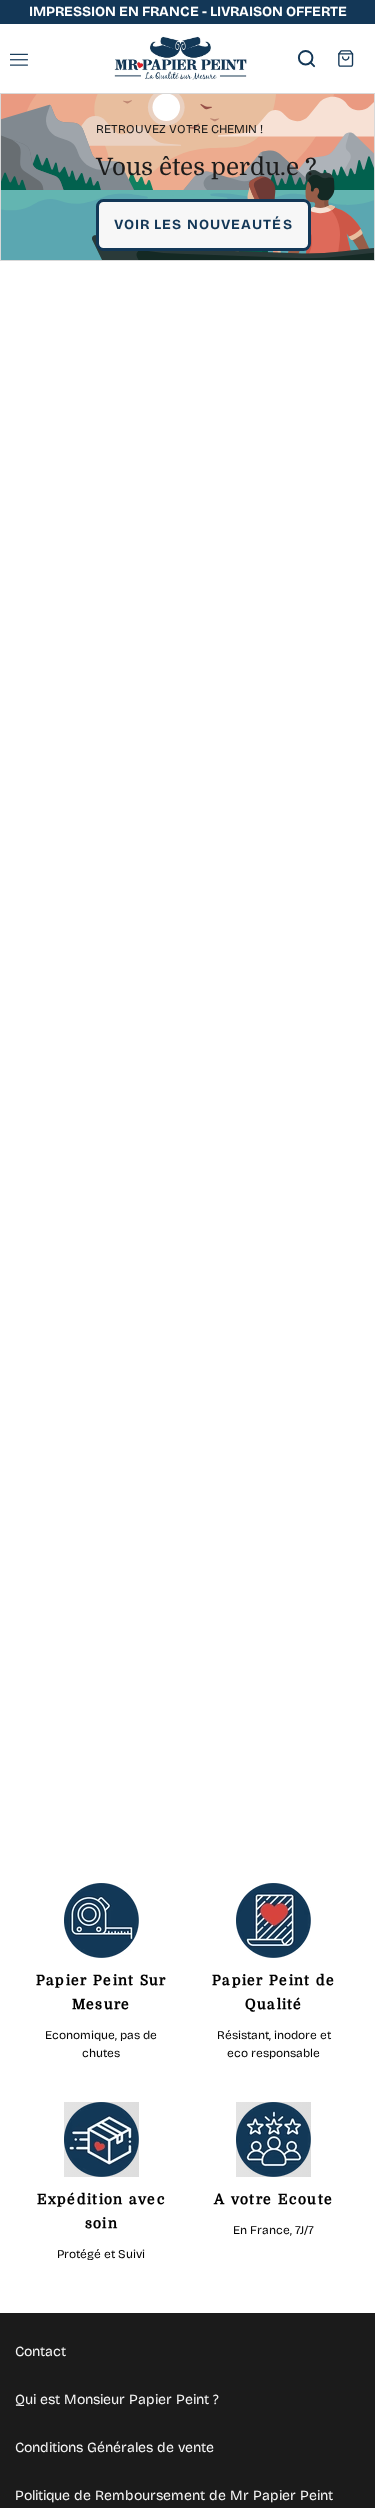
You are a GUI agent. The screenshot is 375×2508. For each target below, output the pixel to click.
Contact (40, 2351)
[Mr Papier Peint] (180, 58)
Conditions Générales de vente (114, 2447)
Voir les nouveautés (203, 224)
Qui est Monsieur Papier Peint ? (117, 2399)
